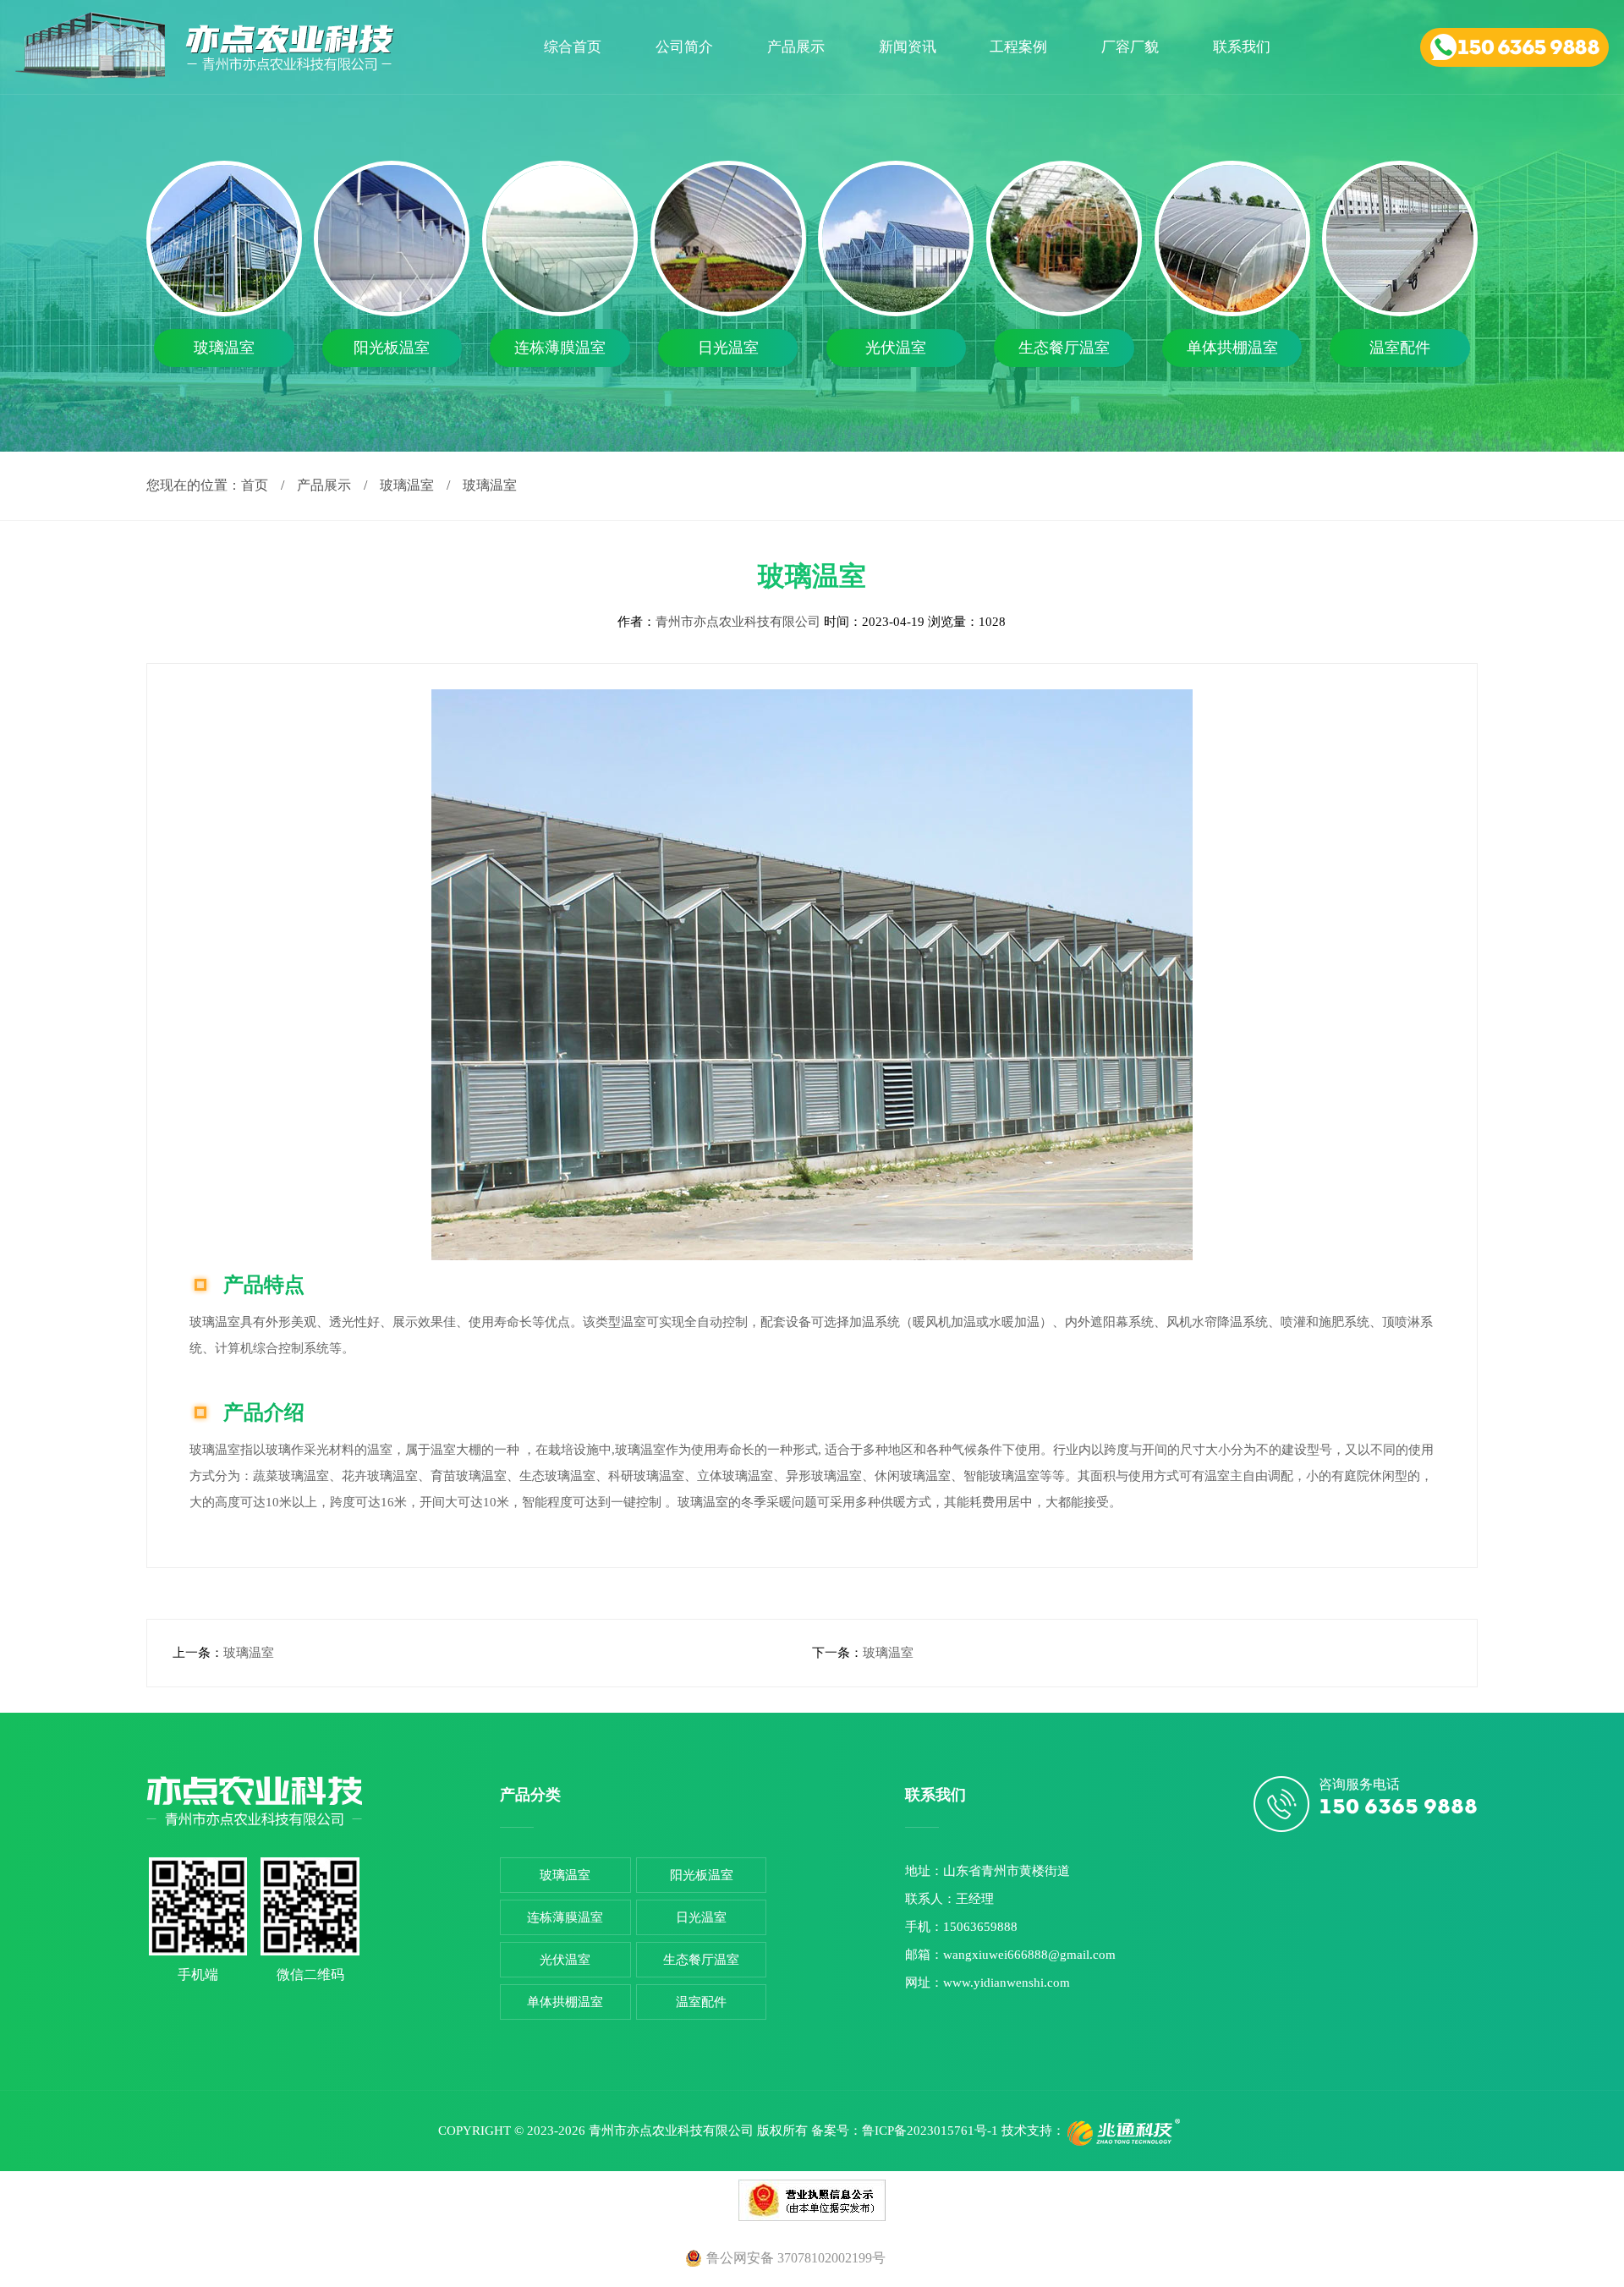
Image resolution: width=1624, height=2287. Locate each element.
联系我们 (1242, 47)
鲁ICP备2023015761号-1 (930, 2131)
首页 (255, 485)
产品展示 (795, 47)
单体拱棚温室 (565, 2002)
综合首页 (573, 47)
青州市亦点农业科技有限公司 (740, 622)
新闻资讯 (907, 47)
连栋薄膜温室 (565, 1917)
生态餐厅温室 (701, 1960)
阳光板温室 (702, 1875)
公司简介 (683, 47)
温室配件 (701, 2002)
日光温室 (701, 1917)
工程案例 (1018, 47)
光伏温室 (565, 1960)
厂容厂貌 (1130, 47)
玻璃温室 (407, 485)
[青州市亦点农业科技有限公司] (205, 74)
